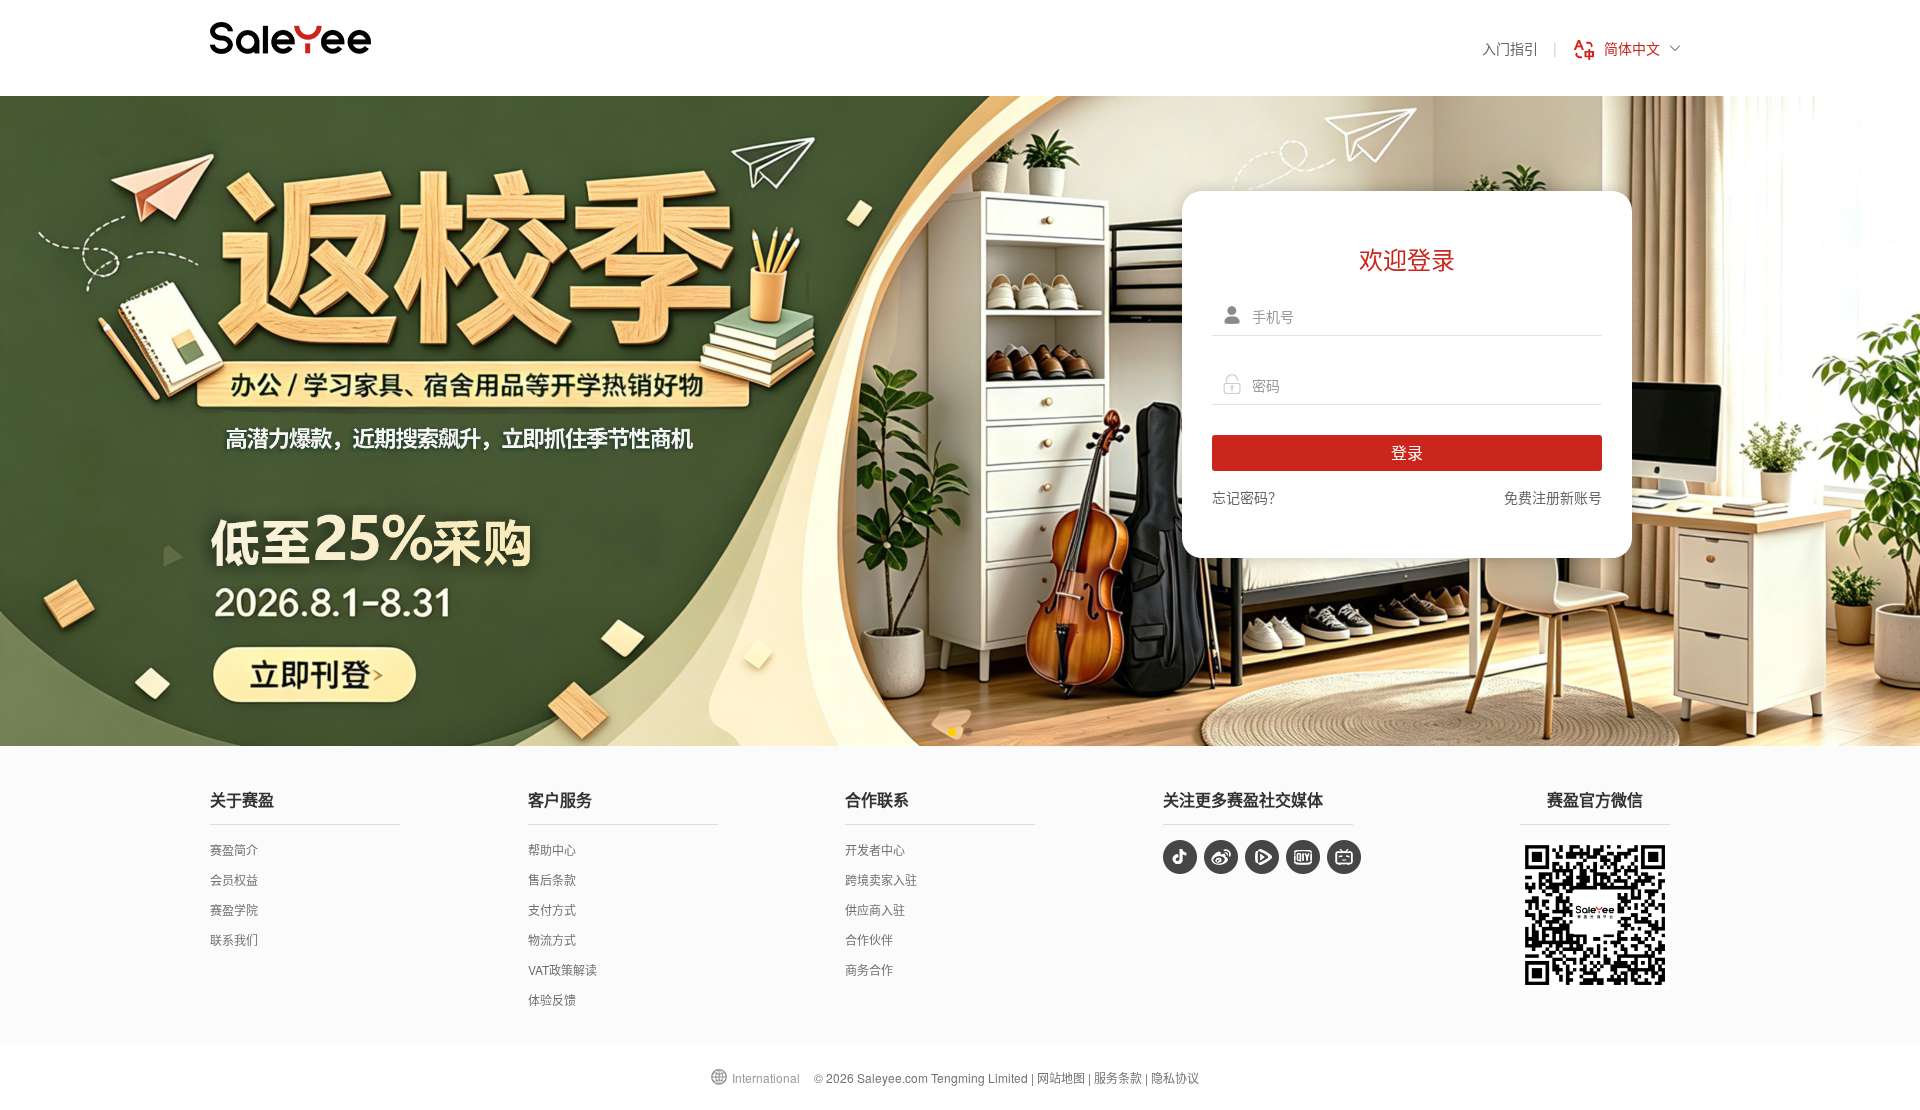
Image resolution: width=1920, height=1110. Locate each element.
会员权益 (234, 879)
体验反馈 (552, 999)
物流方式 (552, 939)
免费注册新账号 (1553, 497)
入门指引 (1510, 48)
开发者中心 (875, 849)
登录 (1407, 452)
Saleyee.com (892, 1077)
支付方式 (552, 909)
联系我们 (234, 939)
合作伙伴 (869, 939)
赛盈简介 (234, 849)
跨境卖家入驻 (881, 879)
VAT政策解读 (562, 969)
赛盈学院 (234, 909)
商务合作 (869, 969)
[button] (952, 732)
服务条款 (1118, 1077)
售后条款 (552, 879)
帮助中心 (552, 849)
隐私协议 (1175, 1077)
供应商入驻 (875, 909)
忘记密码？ (1247, 497)
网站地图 (1061, 1077)
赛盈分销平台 (290, 38)
